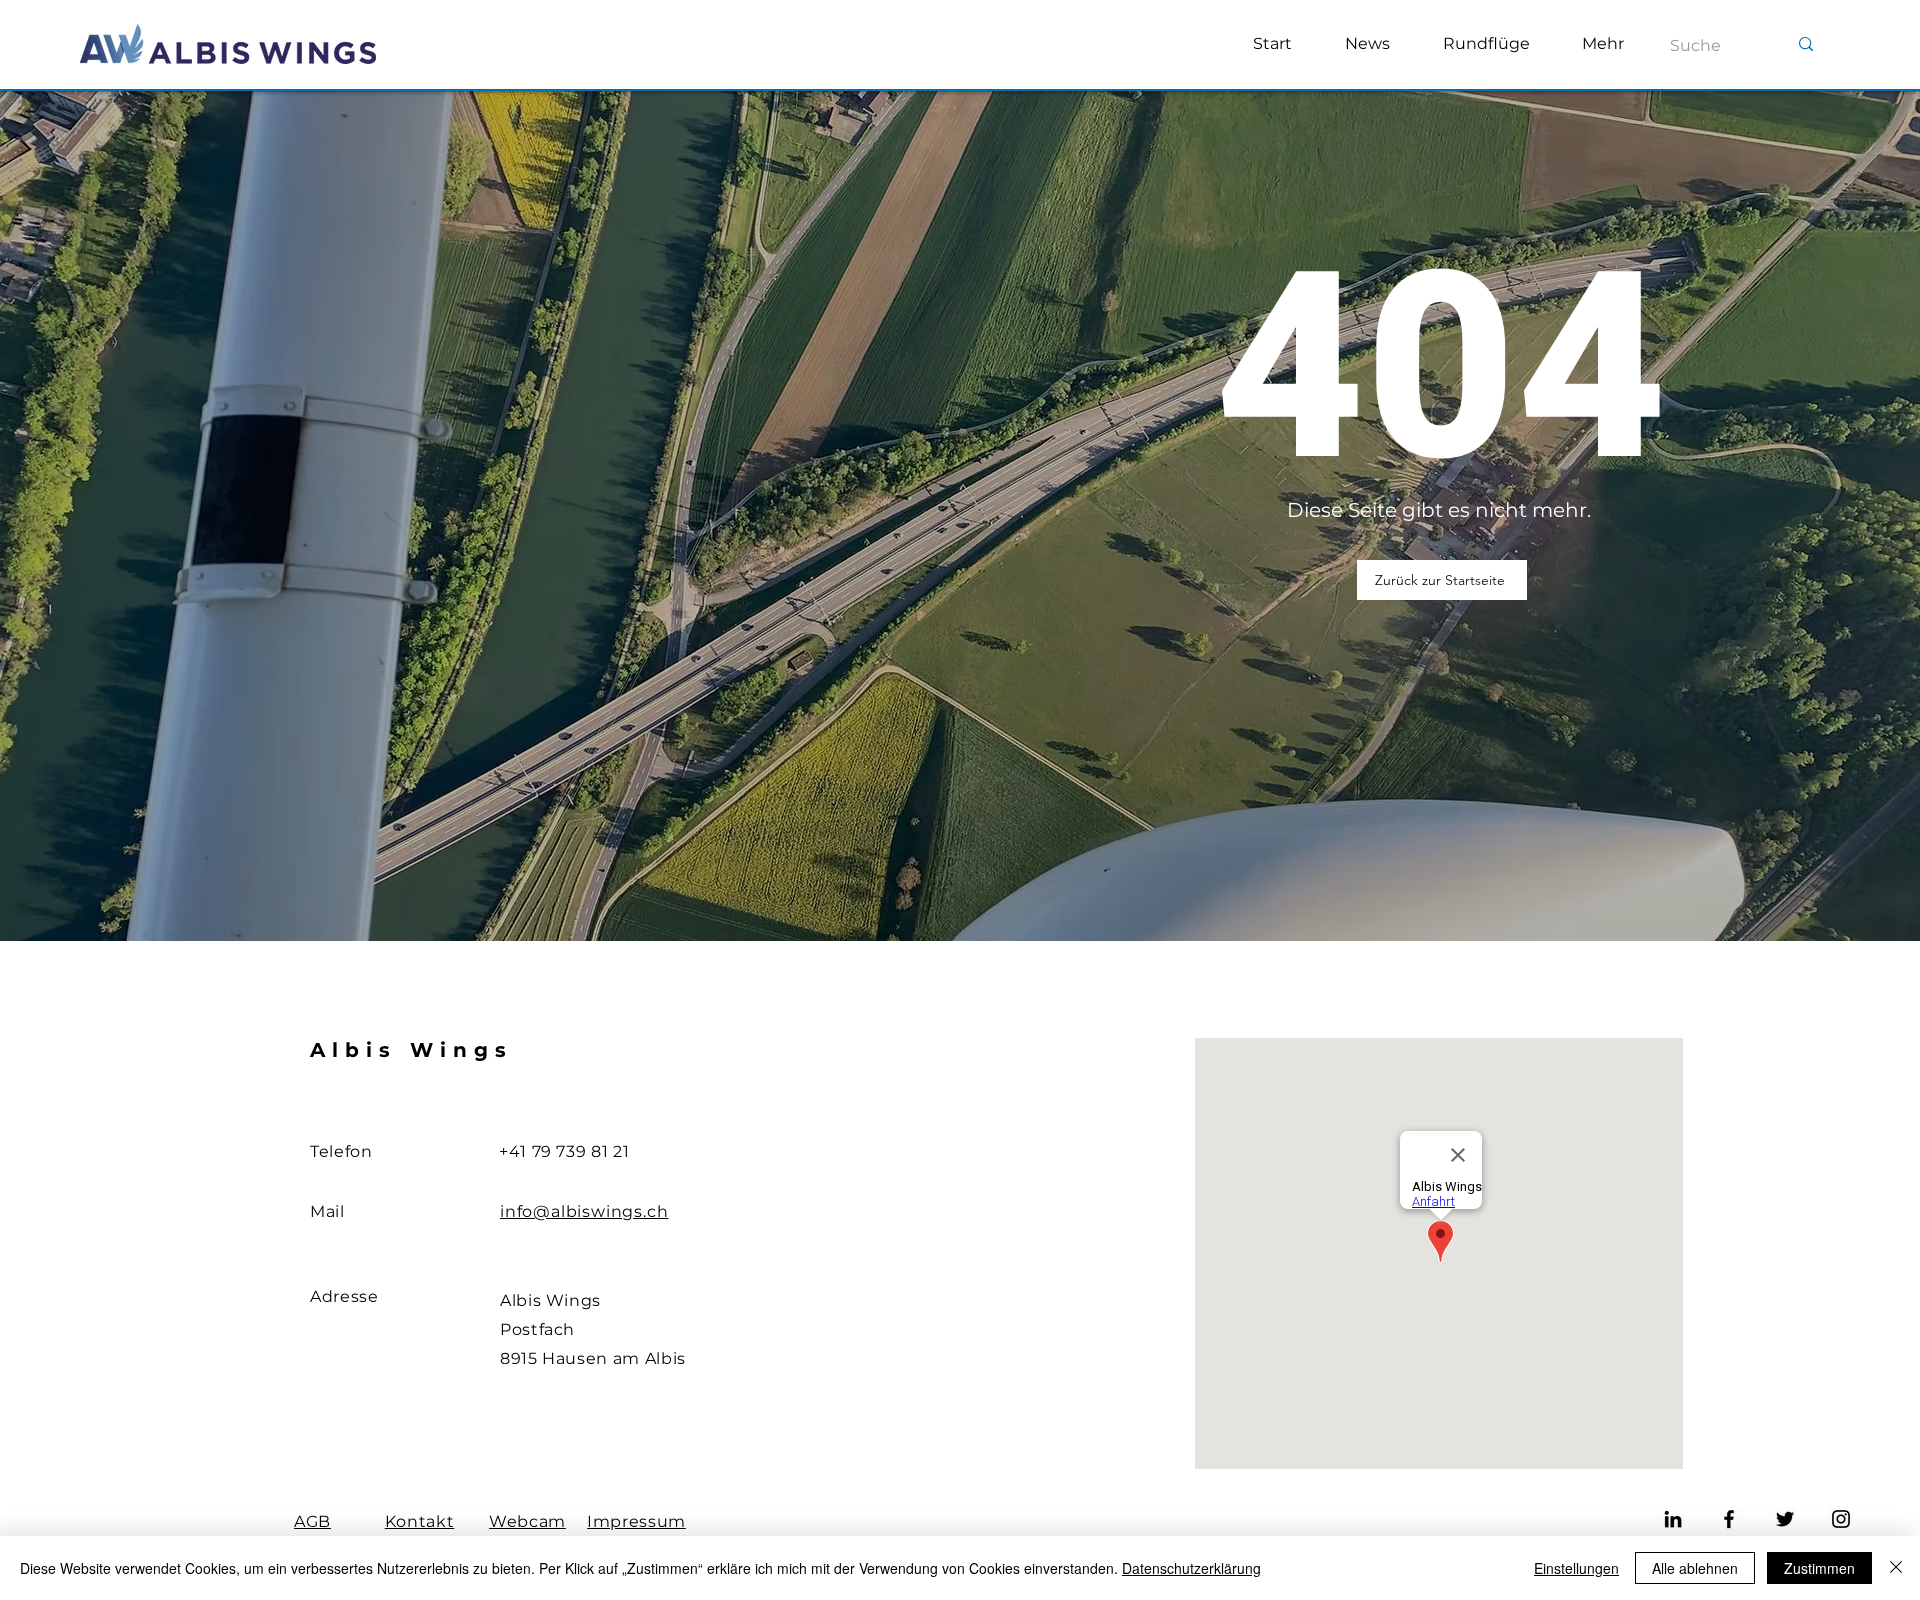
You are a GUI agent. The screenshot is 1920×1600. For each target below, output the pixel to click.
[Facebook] (1729, 1519)
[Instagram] (1841, 1519)
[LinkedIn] (1673, 1519)
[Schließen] (1896, 1568)
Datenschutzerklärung (1191, 1568)
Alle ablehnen (1695, 1568)
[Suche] (1806, 44)
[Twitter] (1785, 1519)
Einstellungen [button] (1576, 1568)
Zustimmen (1819, 1568)
